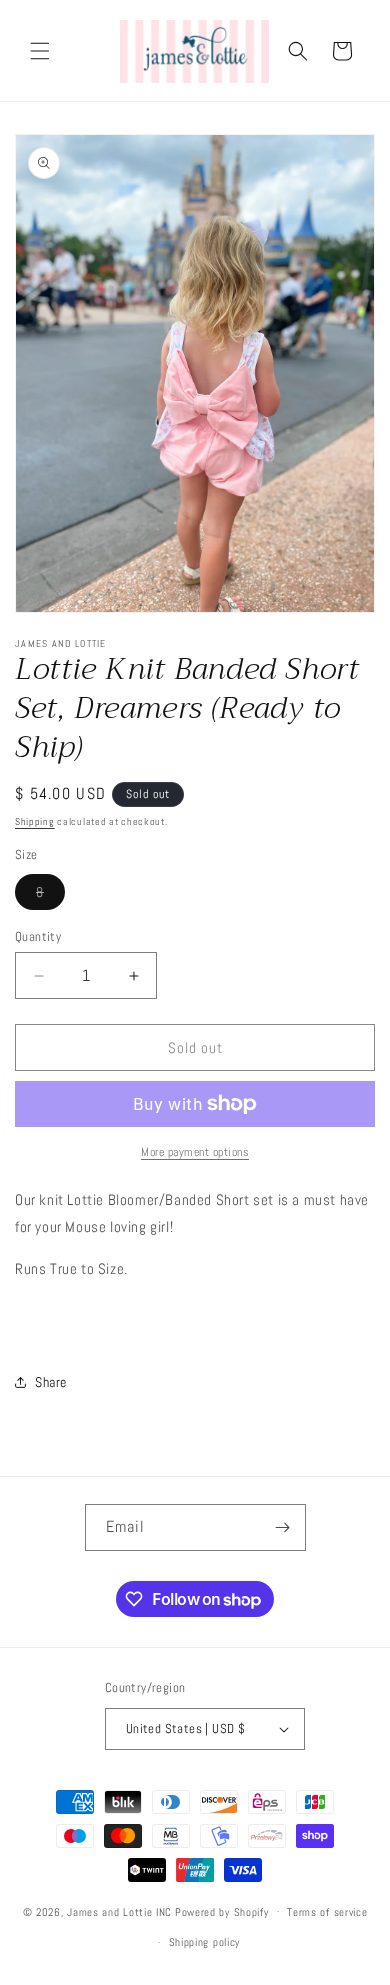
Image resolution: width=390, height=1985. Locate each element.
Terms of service (327, 1912)
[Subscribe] (283, 1527)
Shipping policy (205, 1942)
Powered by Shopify (222, 1911)
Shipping (35, 821)
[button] (40, 51)
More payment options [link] (195, 1152)
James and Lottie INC (119, 1911)
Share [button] (51, 1382)
